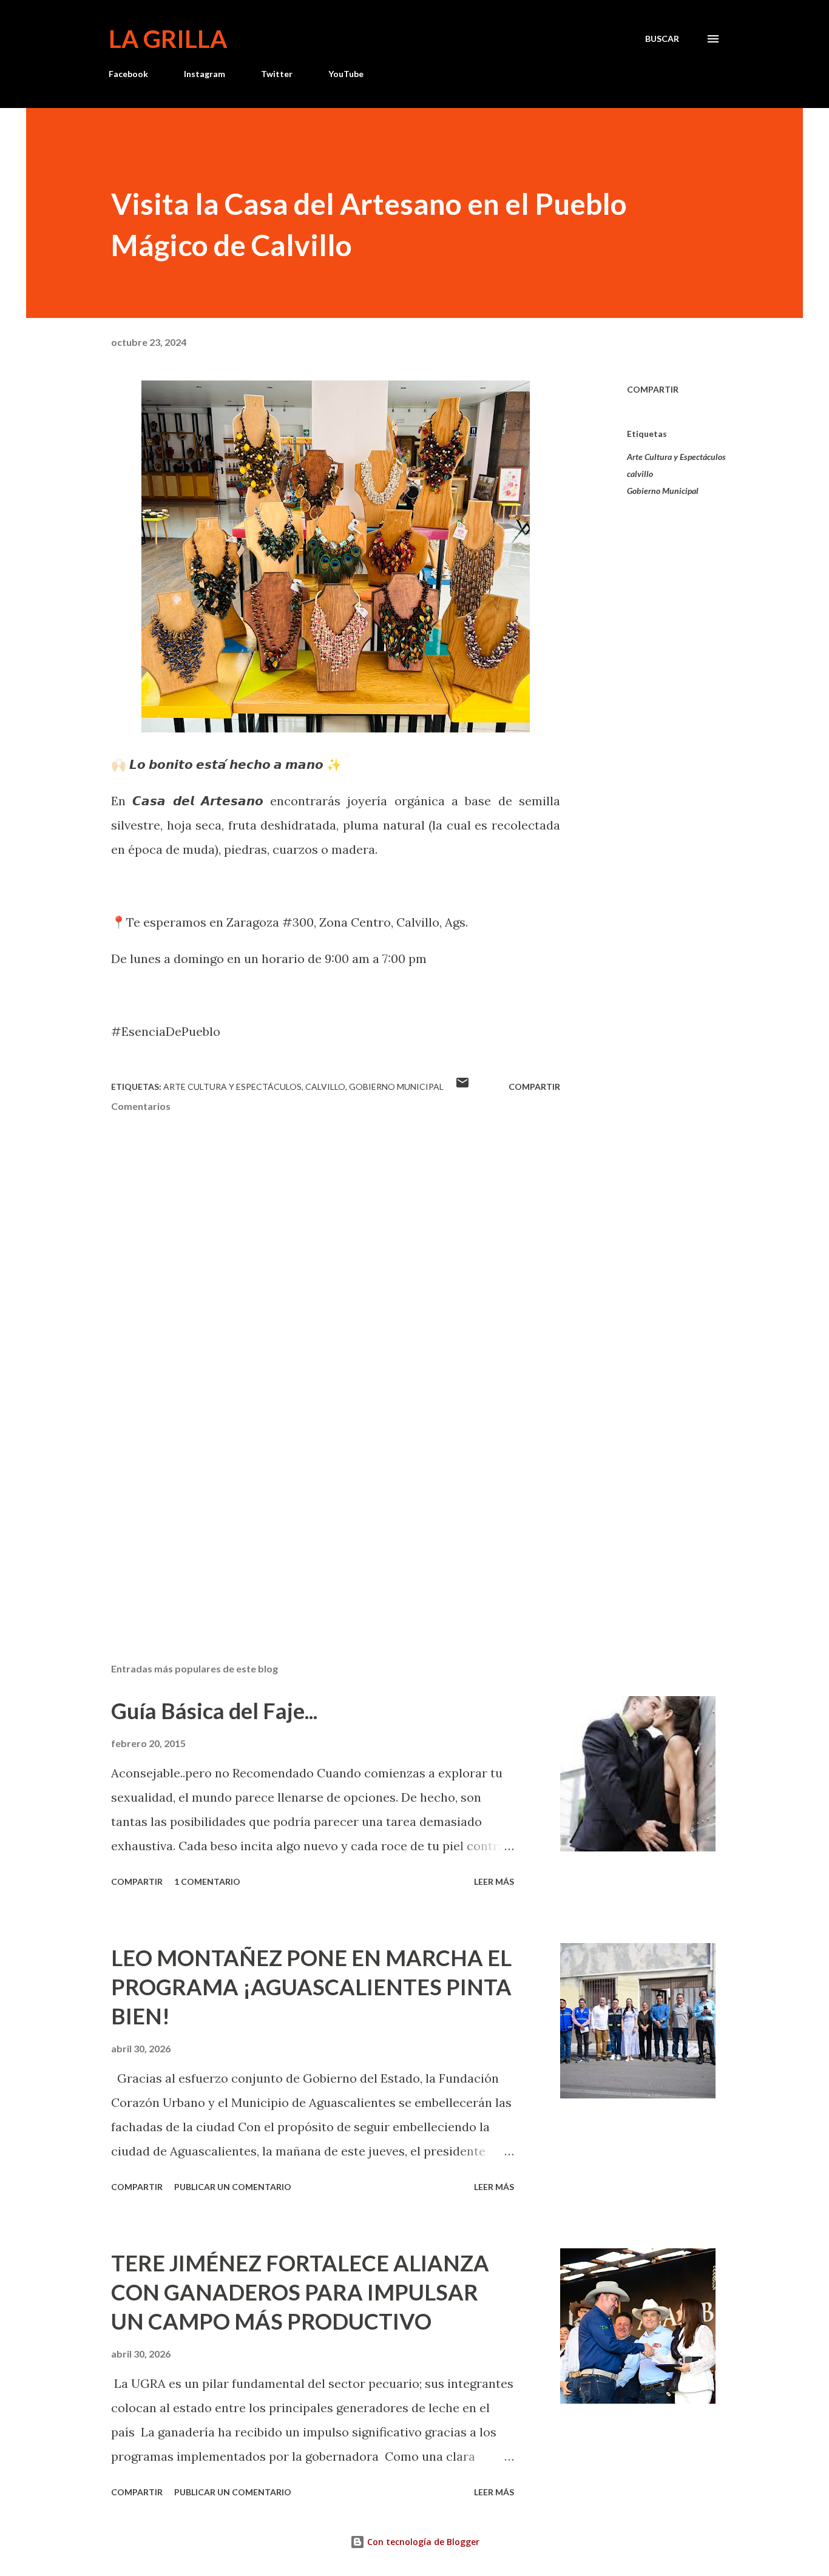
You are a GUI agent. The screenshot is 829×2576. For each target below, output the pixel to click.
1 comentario (207, 1881)
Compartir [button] (653, 389)
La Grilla (168, 39)
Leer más (494, 1881)
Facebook (128, 74)
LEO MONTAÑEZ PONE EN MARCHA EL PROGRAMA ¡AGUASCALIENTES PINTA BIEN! (311, 1987)
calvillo (640, 474)
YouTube (346, 74)
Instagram (205, 74)
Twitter (277, 74)
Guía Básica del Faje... (214, 1711)
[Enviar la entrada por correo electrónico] (462, 1087)
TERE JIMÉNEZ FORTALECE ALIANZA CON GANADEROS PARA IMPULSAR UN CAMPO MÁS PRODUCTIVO (300, 2292)
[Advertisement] (316, 1512)
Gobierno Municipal (663, 491)
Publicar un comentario (233, 2187)
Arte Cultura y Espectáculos (676, 457)
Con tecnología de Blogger (422, 2542)
